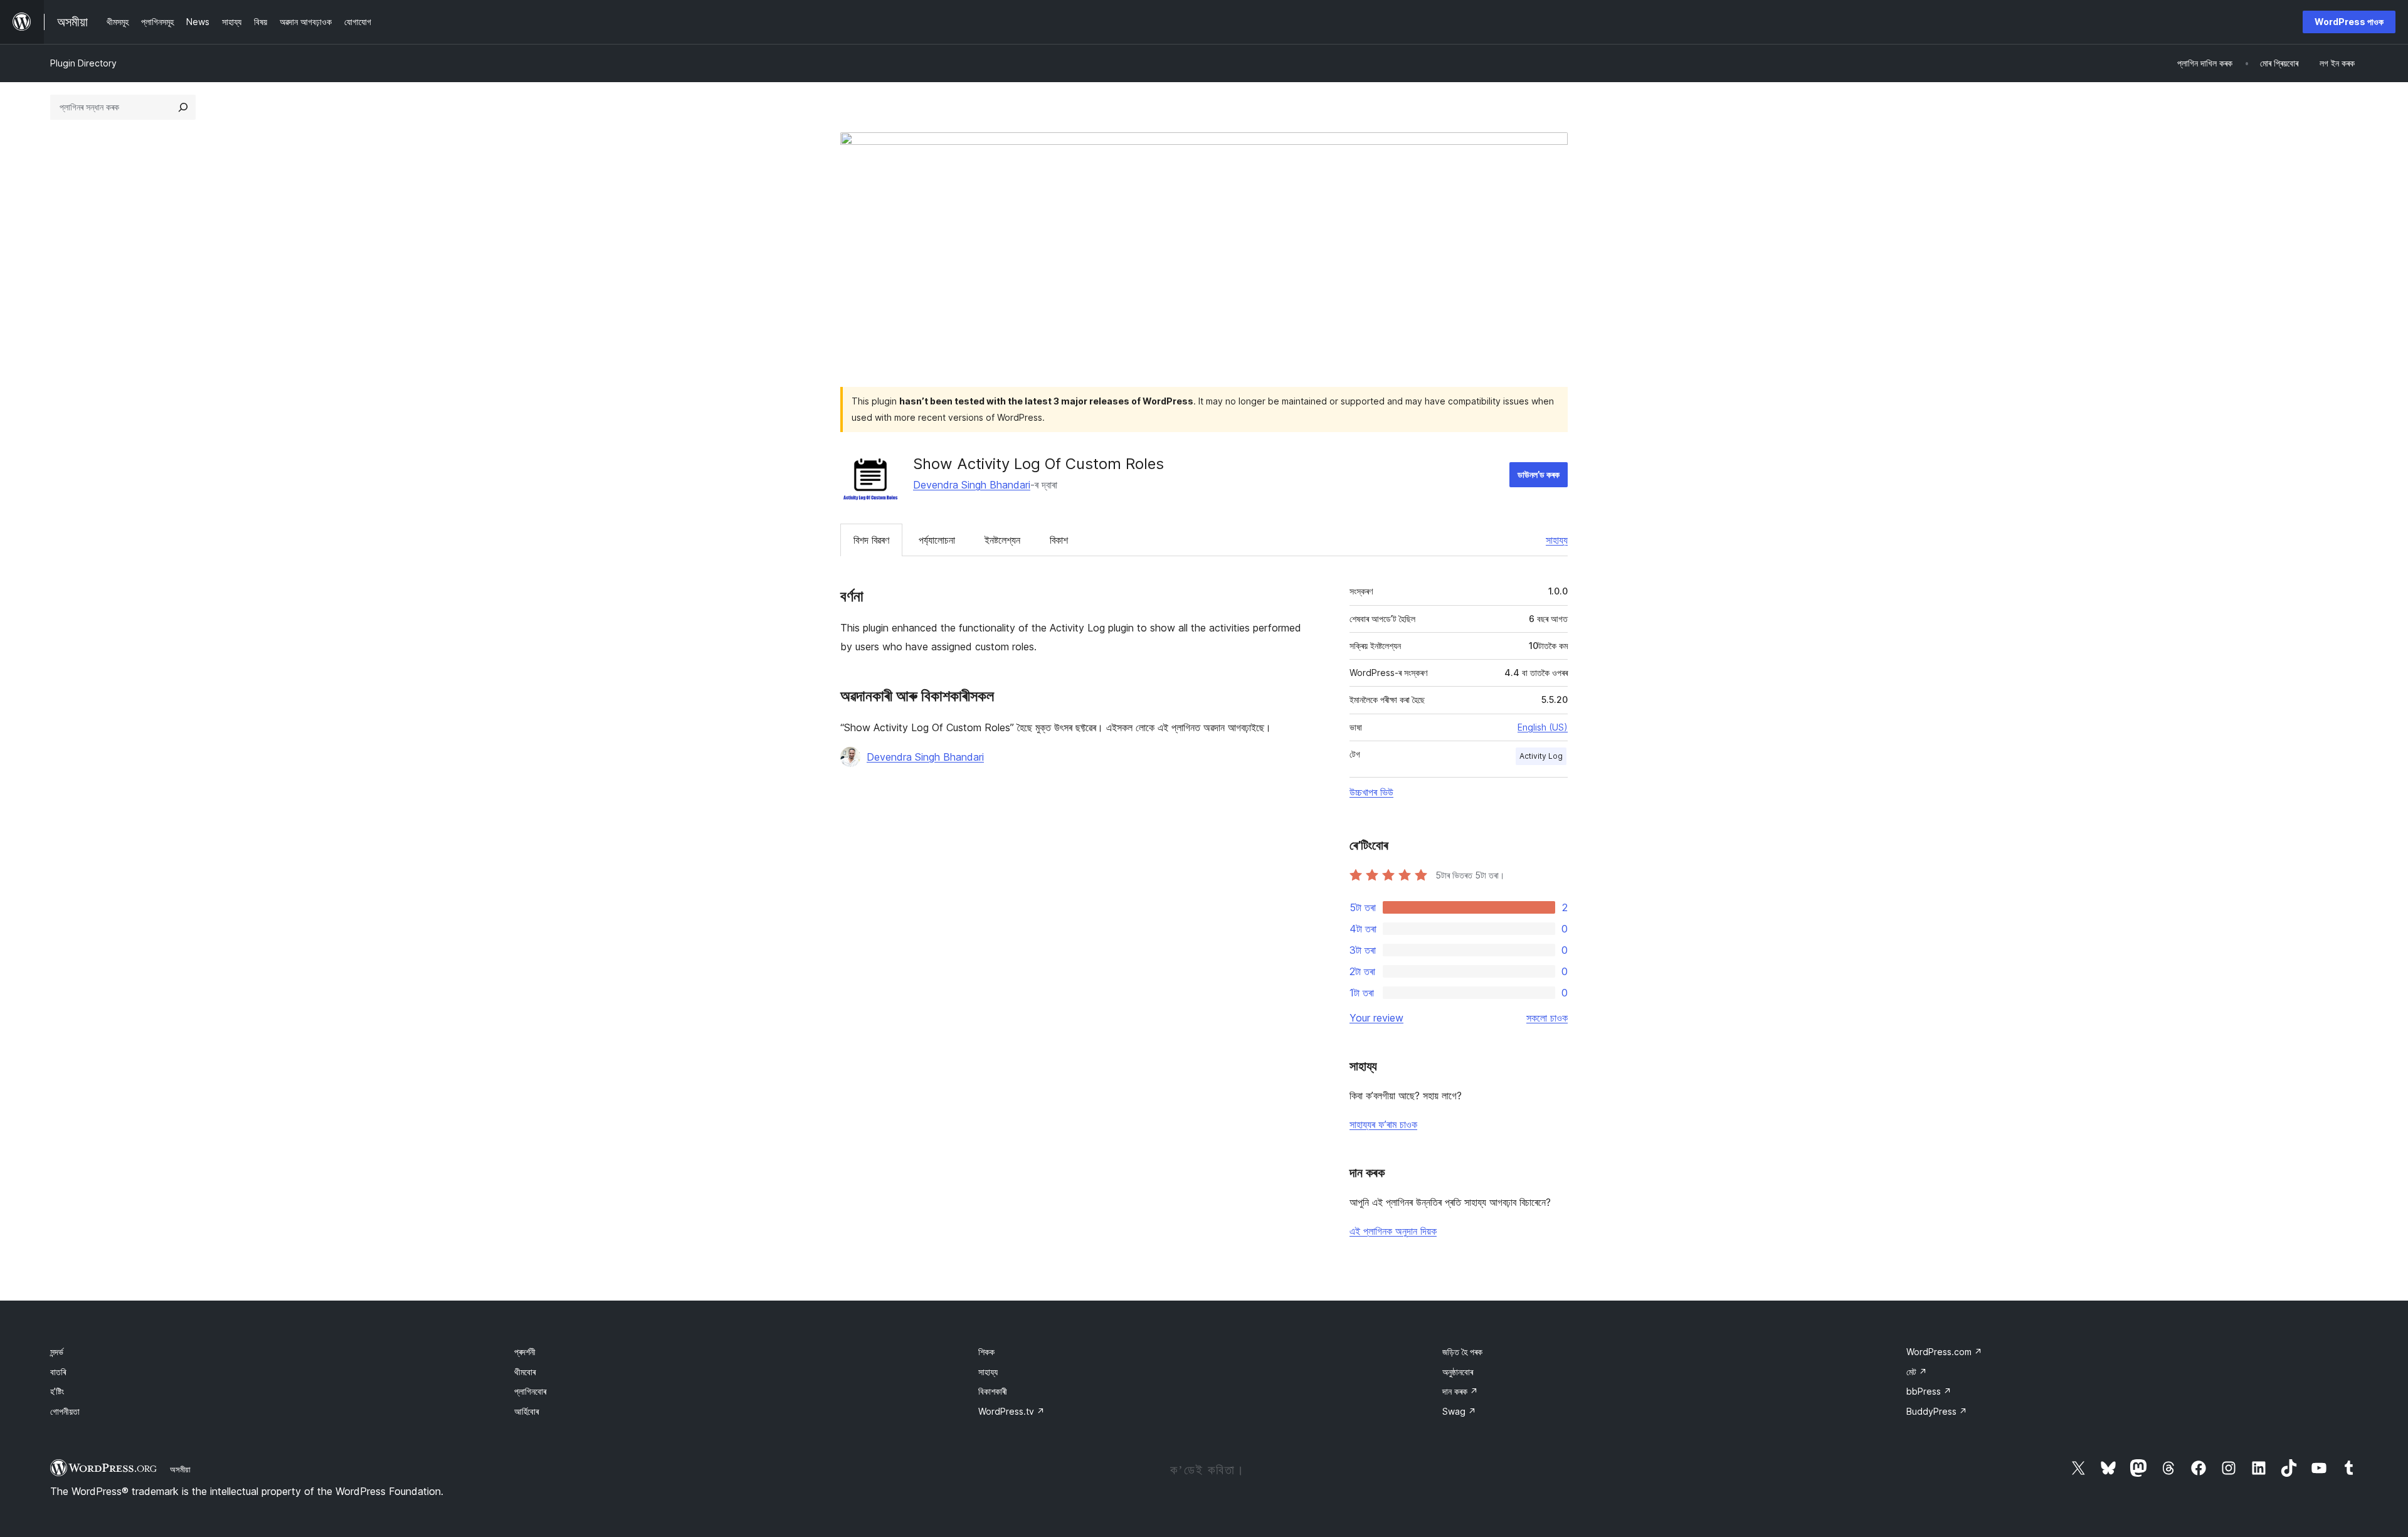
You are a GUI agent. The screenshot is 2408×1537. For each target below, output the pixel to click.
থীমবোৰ (525, 1372)
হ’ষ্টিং (57, 1391)
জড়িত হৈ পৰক (1462, 1352)
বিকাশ (1059, 540)
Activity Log (1541, 756)
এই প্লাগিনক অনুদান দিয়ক (1393, 1231)
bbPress (1929, 1391)
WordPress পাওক (2349, 22)
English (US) (1543, 727)
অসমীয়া (180, 1469)
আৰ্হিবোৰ (526, 1411)
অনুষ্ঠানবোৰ (1458, 1372)
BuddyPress (1937, 1411)
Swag (1459, 1411)
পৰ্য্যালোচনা (937, 540)
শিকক (986, 1352)
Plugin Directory (83, 63)
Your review (1376, 1018)
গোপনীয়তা (65, 1411)
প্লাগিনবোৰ (530, 1391)
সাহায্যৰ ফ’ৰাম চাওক (1383, 1124)
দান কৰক (1460, 1391)
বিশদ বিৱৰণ (871, 540)
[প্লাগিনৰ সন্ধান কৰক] (183, 107)
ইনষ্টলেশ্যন (1002, 540)
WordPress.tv (1011, 1411)
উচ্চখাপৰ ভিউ (1371, 792)
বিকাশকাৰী (993, 1391)
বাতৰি (58, 1372)
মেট (1917, 1372)
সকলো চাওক (1547, 1018)
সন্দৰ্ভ (57, 1352)
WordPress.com (1944, 1352)
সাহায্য (1557, 540)
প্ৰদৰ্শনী (525, 1352)
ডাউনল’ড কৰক (1539, 474)
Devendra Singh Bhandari (972, 485)
